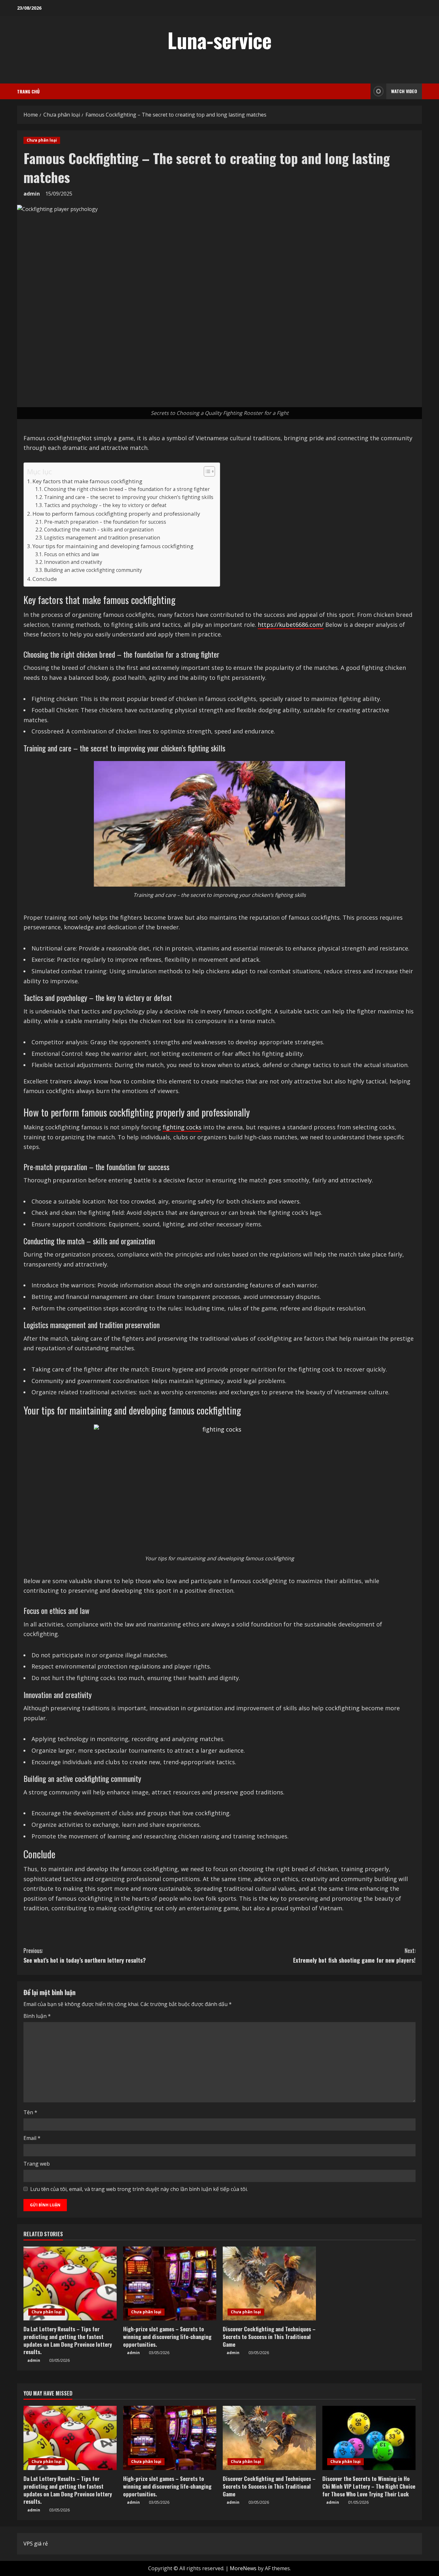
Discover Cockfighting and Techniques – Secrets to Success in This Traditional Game (269, 2337)
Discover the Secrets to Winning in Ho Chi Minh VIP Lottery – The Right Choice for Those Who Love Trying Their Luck (369, 2486)
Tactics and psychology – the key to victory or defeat (105, 505)
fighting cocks (182, 1127)
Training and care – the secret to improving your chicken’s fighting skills (129, 497)
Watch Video (404, 91)
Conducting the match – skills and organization (99, 530)
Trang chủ (28, 91)
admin (32, 194)
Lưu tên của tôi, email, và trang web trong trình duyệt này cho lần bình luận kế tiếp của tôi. (139, 2189)
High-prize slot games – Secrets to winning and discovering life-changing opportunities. (167, 2337)
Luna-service (219, 40)
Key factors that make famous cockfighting (87, 481)
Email (32, 2138)
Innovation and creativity (73, 562)
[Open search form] (364, 91)
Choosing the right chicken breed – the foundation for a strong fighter (127, 489)
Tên (30, 2112)
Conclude (45, 579)
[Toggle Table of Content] (206, 471)
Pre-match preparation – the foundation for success (105, 522)
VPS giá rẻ (36, 2544)
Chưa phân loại (42, 140)
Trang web (37, 2164)
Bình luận (37, 2016)
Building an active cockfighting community (93, 570)
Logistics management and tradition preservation (102, 538)
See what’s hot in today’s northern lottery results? (85, 1955)
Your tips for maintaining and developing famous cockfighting (113, 546)
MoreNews (243, 2568)
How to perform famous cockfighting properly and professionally (116, 514)
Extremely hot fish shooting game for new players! (354, 1955)
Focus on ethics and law (72, 554)
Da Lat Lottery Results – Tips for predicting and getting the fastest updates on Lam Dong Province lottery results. (68, 2340)
